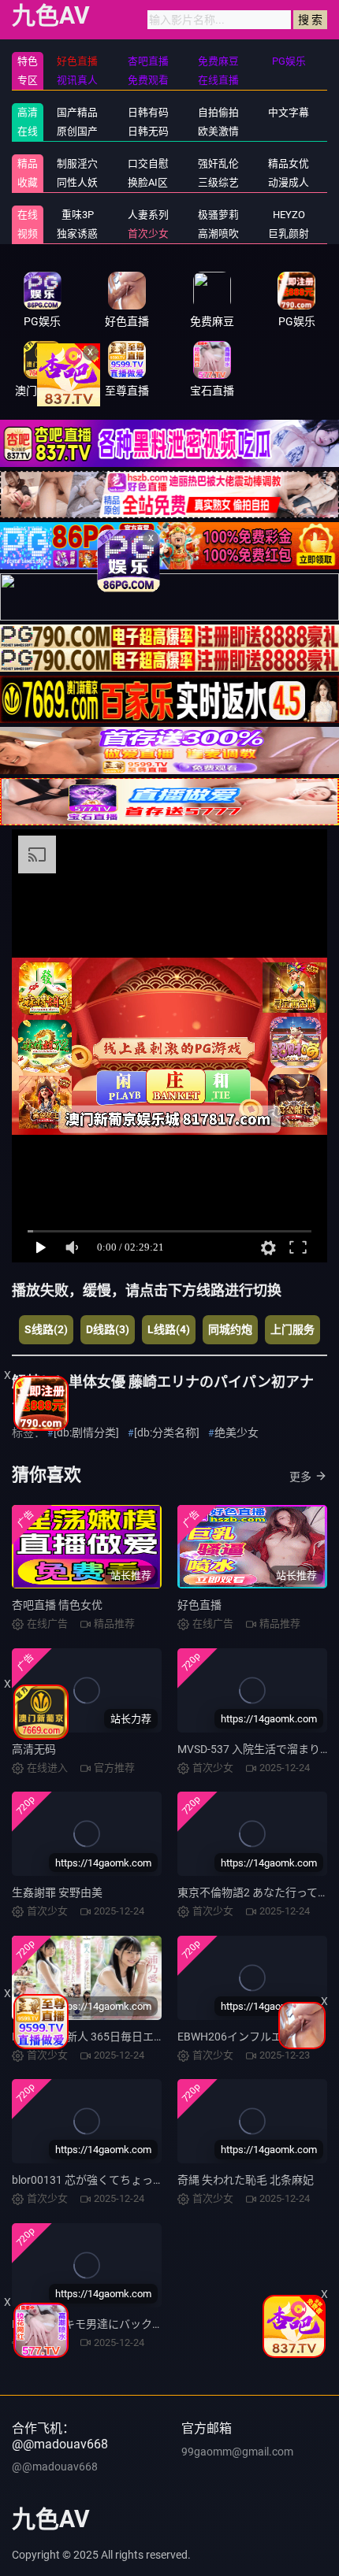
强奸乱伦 (218, 163)
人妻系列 (148, 215)
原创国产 (77, 131)
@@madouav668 (55, 2467)
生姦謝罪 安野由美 (57, 1892)
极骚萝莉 (218, 215)
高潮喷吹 (218, 234)
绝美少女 (237, 1433)
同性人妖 (77, 182)
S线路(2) (46, 1329)
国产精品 (77, 112)
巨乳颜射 (289, 234)
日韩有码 (148, 112)
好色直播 (199, 1605)
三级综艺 (218, 182)
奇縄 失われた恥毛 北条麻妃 (246, 2180)
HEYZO (289, 215)
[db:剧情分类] (86, 1433)
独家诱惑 (77, 234)
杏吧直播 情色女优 (57, 1605)
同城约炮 (230, 1329)
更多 (300, 1477)
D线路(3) (108, 1329)
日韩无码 (148, 131)
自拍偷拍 (218, 112)
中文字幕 (289, 112)
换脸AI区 (148, 182)
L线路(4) (169, 1329)
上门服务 (292, 1329)
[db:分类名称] (167, 1433)
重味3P (78, 215)
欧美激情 (218, 131)
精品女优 (289, 163)
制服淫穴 (77, 163)
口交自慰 (148, 163)
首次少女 (148, 234)
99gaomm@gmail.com (237, 2452)
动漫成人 (289, 182)
